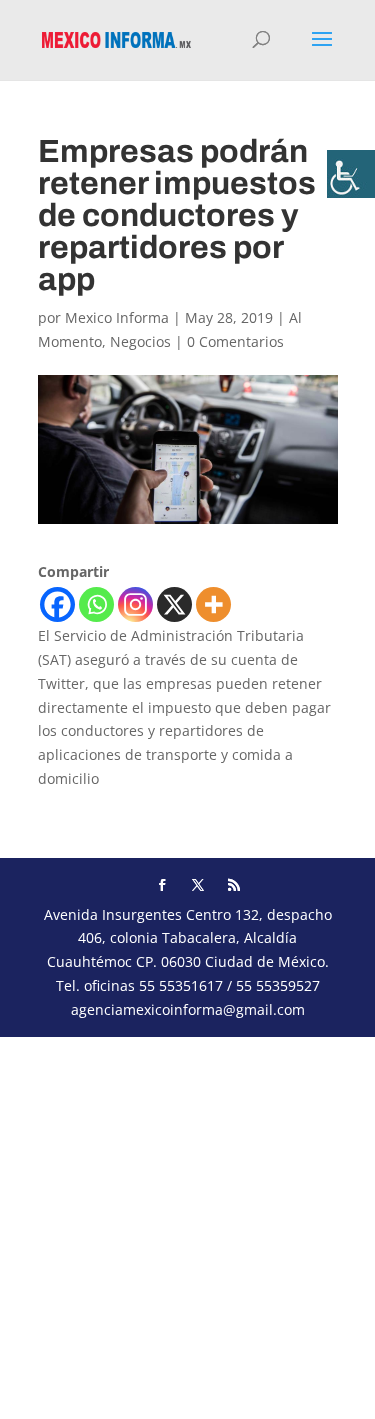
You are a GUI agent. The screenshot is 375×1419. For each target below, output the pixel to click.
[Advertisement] (187, 1224)
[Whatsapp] (96, 604)
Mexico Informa (117, 317)
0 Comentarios (235, 341)
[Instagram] (135, 604)
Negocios (140, 341)
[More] (213, 604)
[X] (174, 604)
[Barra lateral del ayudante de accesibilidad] (351, 174)
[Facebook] (57, 604)
